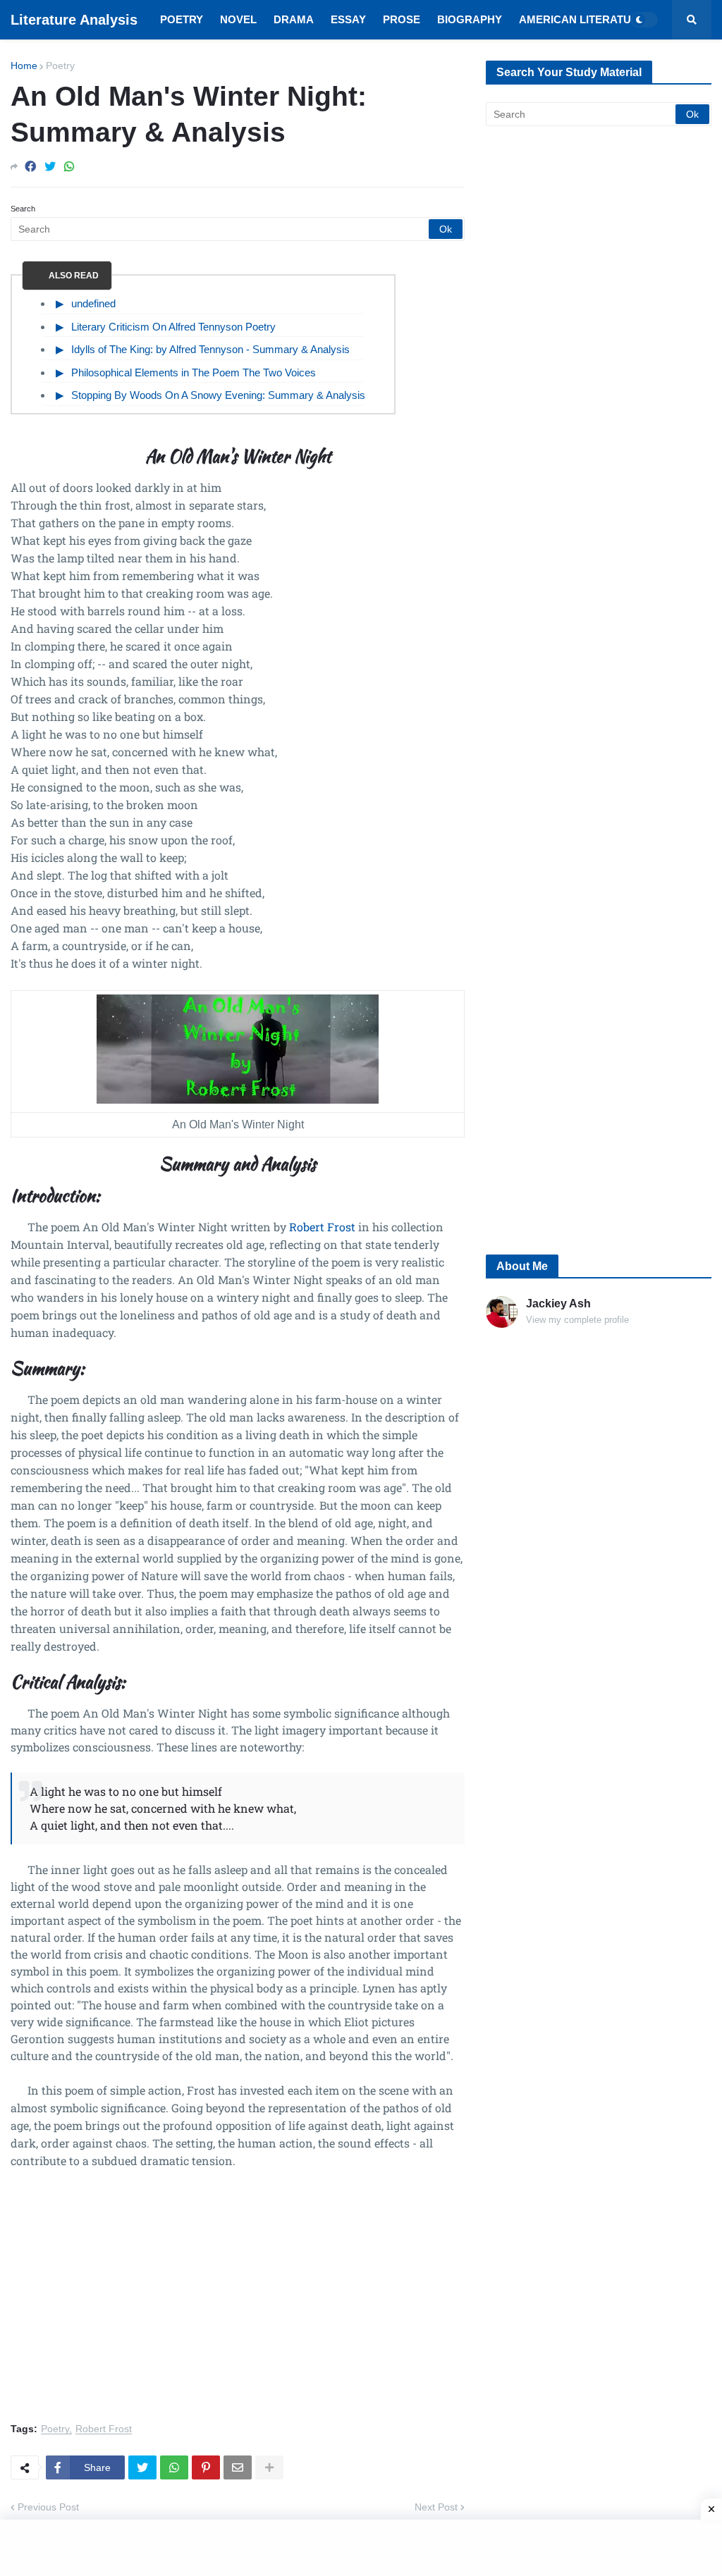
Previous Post (48, 2507)
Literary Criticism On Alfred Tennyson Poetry (173, 327)
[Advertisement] (238, 2304)
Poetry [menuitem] (182, 19)
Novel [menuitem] (238, 19)
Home (24, 66)
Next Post (436, 2507)
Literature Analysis (74, 20)
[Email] (238, 2467)
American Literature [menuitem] (582, 19)
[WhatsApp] (69, 167)
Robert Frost (322, 1227)
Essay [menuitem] (348, 19)
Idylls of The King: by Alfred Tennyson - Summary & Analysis (210, 349)
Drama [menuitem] (294, 19)
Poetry (60, 66)
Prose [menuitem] (402, 19)
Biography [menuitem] (470, 19)
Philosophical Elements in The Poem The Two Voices (194, 372)
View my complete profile (577, 1320)
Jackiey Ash (558, 1304)
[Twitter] (50, 167)
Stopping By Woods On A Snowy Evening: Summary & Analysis (218, 395)
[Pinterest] (206, 2467)
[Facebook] (30, 167)
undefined (93, 303)
